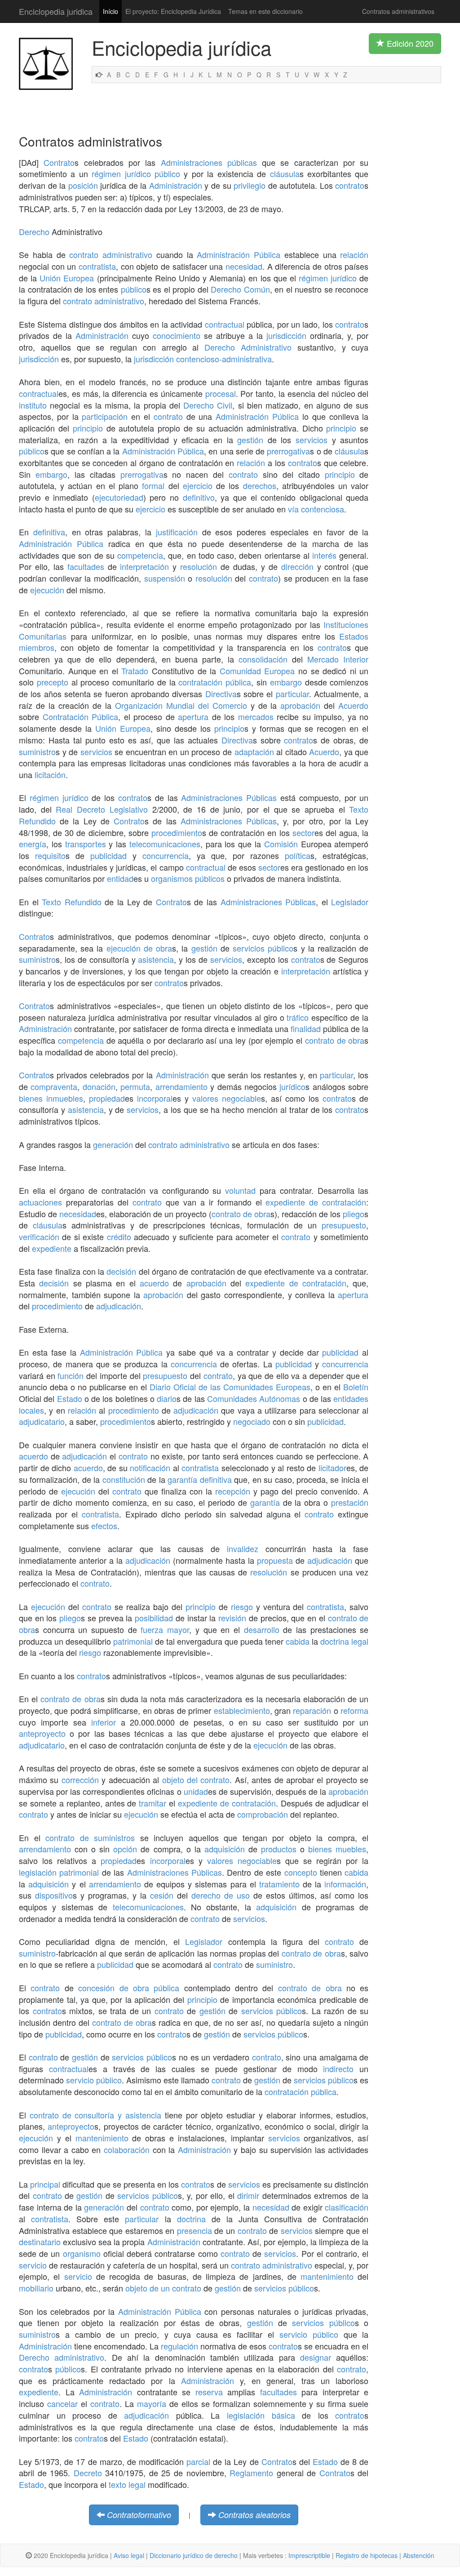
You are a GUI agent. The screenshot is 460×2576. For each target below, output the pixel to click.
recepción (233, 1491)
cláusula (285, 174)
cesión (162, 1895)
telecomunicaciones (165, 844)
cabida (298, 1641)
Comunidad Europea (257, 671)
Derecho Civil (208, 405)
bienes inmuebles (51, 1098)
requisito (50, 855)
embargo (51, 474)
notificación (150, 1468)
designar (316, 2357)
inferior (104, 1722)
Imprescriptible (309, 2555)
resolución (199, 566)
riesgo (242, 1606)
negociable (241, 1098)
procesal (221, 393)
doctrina (191, 2219)
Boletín (356, 1387)
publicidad (108, 855)
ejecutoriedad (119, 497)
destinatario (40, 2242)
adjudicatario (42, 1421)
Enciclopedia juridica (56, 11)
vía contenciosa (316, 509)
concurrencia (166, 855)
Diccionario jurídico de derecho (194, 2555)
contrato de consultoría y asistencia (95, 2115)
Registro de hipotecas (367, 2555)
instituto (33, 405)
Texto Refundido (72, 902)
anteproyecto (42, 1733)
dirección (297, 566)
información (345, 1884)
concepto (301, 1872)
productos (279, 1849)
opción (125, 1849)
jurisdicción (286, 335)
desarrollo (262, 1629)
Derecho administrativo (62, 2357)
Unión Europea (67, 278)
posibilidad (154, 1618)
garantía (182, 1479)
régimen (106, 174)
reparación (312, 1710)
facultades (86, 566)
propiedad (107, 1098)
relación (354, 254)
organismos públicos (188, 878)
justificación (177, 532)
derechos (260, 485)
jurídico (138, 174)
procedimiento (177, 832)
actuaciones (40, 1202)
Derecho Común (240, 289)
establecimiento (242, 1710)
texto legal (127, 2484)
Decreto (88, 2473)
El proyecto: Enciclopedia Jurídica (173, 11)
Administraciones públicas (209, 162)
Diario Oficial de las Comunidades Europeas (230, 1387)
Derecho (34, 231)
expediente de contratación (316, 1202)
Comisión (281, 844)
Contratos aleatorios (254, 2515)
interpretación (144, 566)
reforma (354, 1710)
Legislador (350, 902)
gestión (250, 440)
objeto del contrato (196, 1780)
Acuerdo (353, 705)
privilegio (250, 185)
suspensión (165, 578)
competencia (140, 555)
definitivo (199, 497)
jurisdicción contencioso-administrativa (203, 359)
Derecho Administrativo (248, 347)
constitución (124, 1479)
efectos (104, 1526)
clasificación (347, 2207)
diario (167, 1398)
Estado (70, 1398)
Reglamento (251, 2473)
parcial (198, 2461)
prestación (350, 1502)
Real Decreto (80, 809)
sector (303, 832)
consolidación (263, 659)
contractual (225, 324)
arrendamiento (181, 1086)
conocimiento (177, 335)
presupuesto (344, 1225)
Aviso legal (129, 2555)
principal (45, 2184)
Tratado (135, 671)
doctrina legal (344, 1641)
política (298, 855)
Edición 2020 (409, 43)
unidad (196, 1791)
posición (83, 185)
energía (33, 844)
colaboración (127, 2149)
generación (113, 1144)
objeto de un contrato (163, 2288)
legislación (38, 1872)
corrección (80, 1780)
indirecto (338, 2069)
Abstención (419, 2555)
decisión (121, 1271)
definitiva (49, 532)
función (71, 1375)
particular (292, 694)
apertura (193, 716)
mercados (256, 716)
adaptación (254, 752)
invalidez (243, 1548)
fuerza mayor (165, 1629)
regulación (179, 2346)
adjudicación (119, 1306)
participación (105, 416)
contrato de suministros (90, 1837)
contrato (350, 185)
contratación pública (215, 682)
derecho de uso (221, 1895)
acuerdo (154, 1283)
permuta (135, 1086)
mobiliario (36, 2288)
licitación (50, 774)
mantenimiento (102, 2138)
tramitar (153, 1803)
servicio (33, 2265)
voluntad (240, 1190)
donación (99, 1086)
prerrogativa (288, 451)
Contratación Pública (81, 716)
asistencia (156, 959)
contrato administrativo (111, 254)
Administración (176, 185)
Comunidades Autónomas (254, 1398)
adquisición (225, 1849)
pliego (354, 1214)
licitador (332, 1468)
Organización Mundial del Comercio (181, 705)
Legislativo (129, 809)
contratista (97, 266)
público (167, 174)
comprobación (263, 1814)
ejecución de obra (139, 948)
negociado (252, 1421)
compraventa (54, 1086)
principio (88, 428)
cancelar (62, 2403)
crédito (119, 1237)
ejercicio (198, 485)
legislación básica (261, 2415)
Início (111, 11)
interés (324, 555)
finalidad (306, 1028)
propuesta (275, 1560)
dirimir (248, 2195)
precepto (53, 682)
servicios (312, 440)
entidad (120, 878)
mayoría (152, 2403)
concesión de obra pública (129, 1988)
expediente (52, 1248)
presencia (195, 2230)
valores (205, 1098)
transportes (86, 844)
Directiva (221, 694)
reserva (209, 2392)
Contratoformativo (139, 2515)
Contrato (59, 162)
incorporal (155, 1098)
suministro (37, 752)
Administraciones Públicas (229, 797)
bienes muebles (337, 1849)
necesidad (244, 266)
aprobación (300, 705)
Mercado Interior (338, 659)
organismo (82, 2253)
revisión (232, 1618)
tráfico (298, 1017)
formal (153, 485)
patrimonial (133, 1641)
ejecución (47, 590)
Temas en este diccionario (265, 11)
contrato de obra (335, 1040)
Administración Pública (239, 254)
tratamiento (279, 1884)
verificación (39, 1237)
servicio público (94, 2080)
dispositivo (54, 1895)
